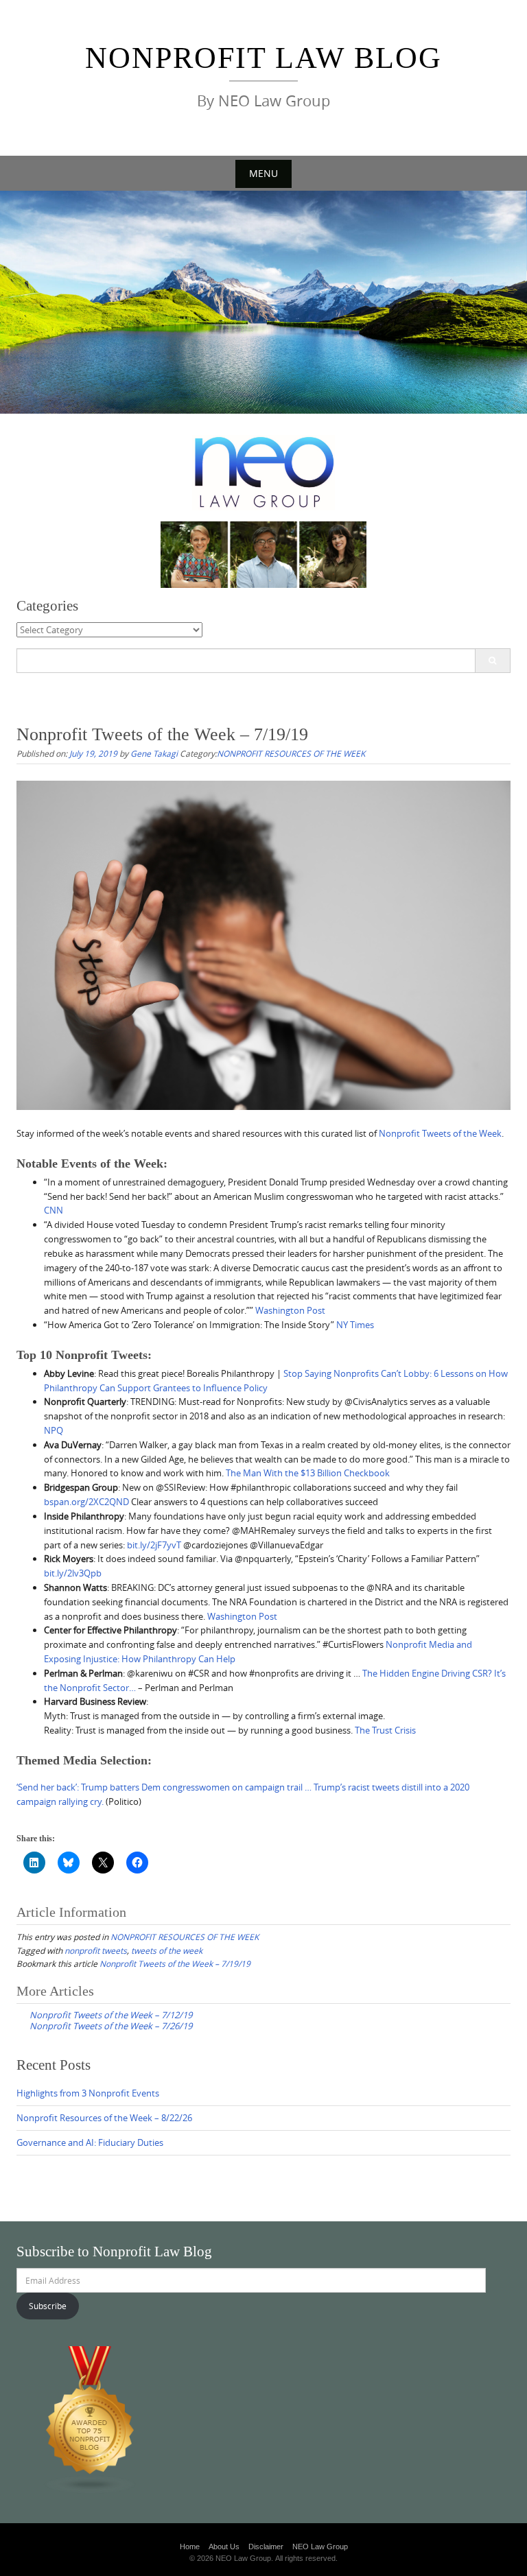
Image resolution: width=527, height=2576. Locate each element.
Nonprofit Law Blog (263, 58)
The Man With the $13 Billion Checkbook (308, 1473)
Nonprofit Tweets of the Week (440, 1133)
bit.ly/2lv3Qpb (73, 1573)
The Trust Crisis (385, 1730)
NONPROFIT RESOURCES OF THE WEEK (291, 753)
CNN (54, 1210)
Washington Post (290, 1310)
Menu (263, 173)
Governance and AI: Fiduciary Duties (90, 2142)
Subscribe (48, 2306)
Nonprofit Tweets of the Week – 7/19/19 (175, 1963)
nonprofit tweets (96, 1950)
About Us (224, 2547)
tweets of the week (167, 1950)
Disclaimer (266, 2547)
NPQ (54, 1430)
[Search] (492, 661)
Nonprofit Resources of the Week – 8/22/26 (104, 2118)
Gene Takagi (154, 753)
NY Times (355, 1325)
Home (190, 2547)
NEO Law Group (320, 2547)
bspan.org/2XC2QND (86, 1502)
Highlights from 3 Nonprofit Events (88, 2093)
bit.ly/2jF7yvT (154, 1545)
